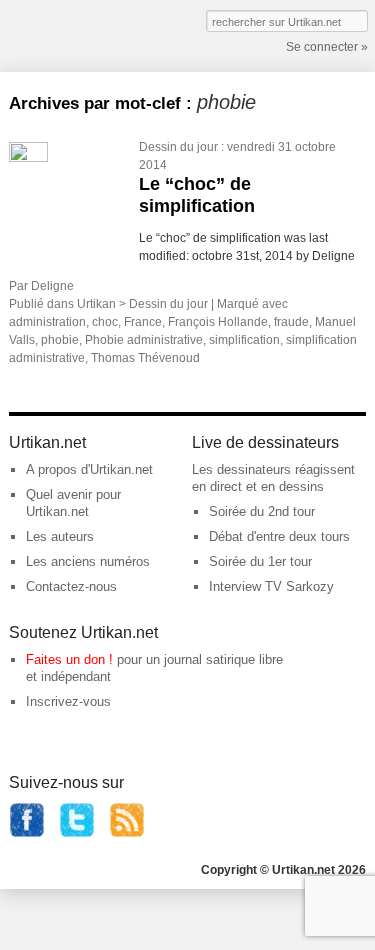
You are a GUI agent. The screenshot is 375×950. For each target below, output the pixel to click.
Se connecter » (327, 47)
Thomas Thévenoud (145, 358)
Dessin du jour (178, 147)
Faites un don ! (69, 659)
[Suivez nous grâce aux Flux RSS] (127, 833)
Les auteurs (60, 536)
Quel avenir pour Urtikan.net (73, 503)
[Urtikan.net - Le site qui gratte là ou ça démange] (83, 34)
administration (47, 322)
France (143, 322)
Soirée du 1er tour (260, 561)
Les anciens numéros (88, 561)
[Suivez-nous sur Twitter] (77, 833)
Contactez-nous (71, 586)
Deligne (52, 286)
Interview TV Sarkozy (271, 586)
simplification (244, 340)
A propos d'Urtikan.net (89, 469)
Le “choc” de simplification (197, 195)
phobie (60, 340)
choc (105, 322)
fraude (291, 322)
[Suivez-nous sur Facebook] (27, 833)
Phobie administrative (144, 340)
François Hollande (218, 322)
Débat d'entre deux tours (279, 536)
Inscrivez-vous (68, 701)
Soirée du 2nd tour (262, 511)
